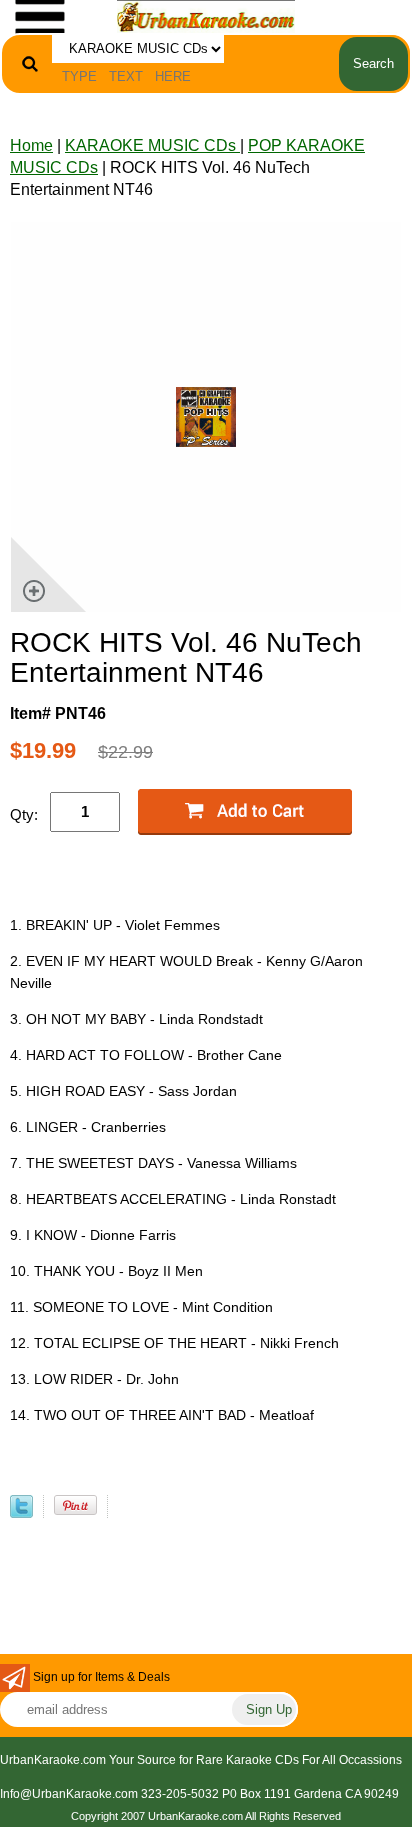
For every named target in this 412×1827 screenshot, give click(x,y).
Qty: (24, 814)
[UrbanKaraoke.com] (206, 15)
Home (31, 145)
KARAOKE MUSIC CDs (152, 145)
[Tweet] (21, 1512)
